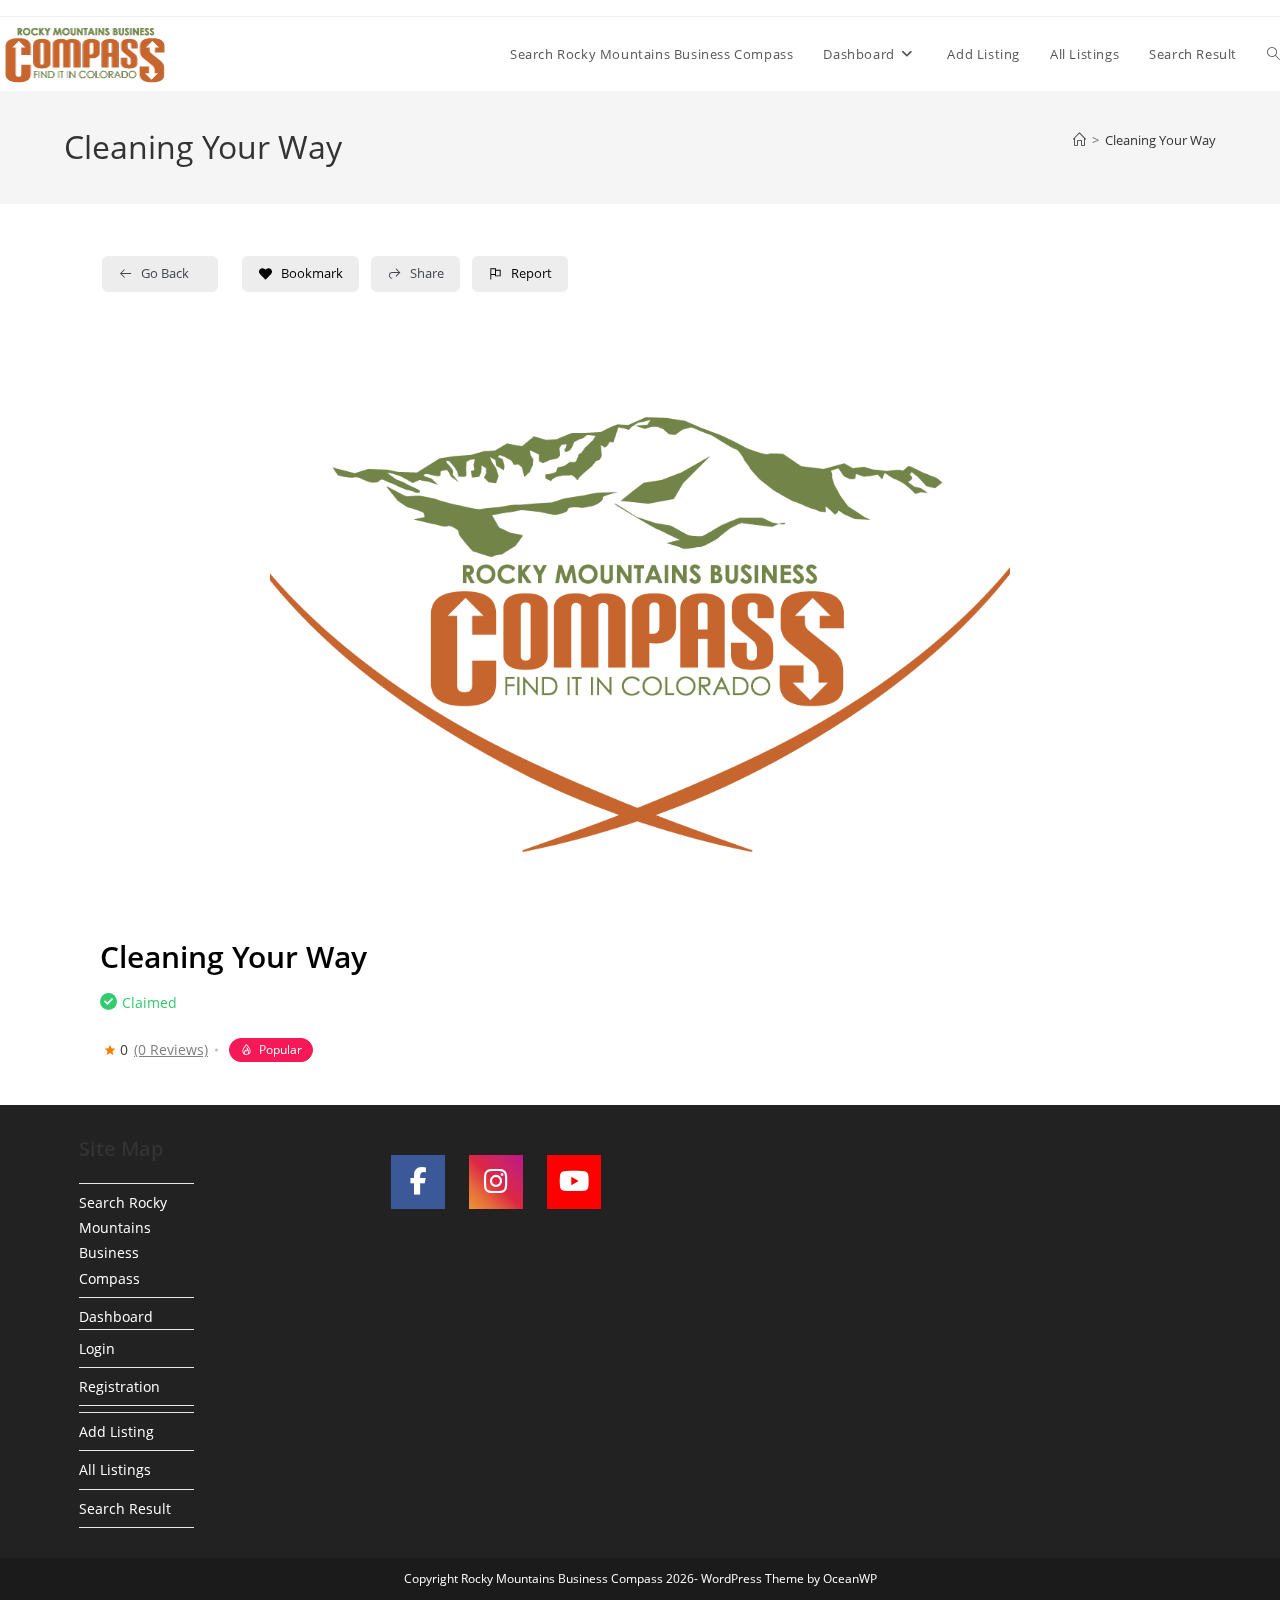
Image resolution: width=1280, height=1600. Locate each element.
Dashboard (116, 1316)
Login (97, 1348)
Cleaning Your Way (1160, 140)
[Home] (1079, 140)
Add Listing (116, 1431)
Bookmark (312, 273)
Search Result (125, 1508)
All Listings (115, 1469)
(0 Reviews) (171, 1050)
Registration (119, 1386)
